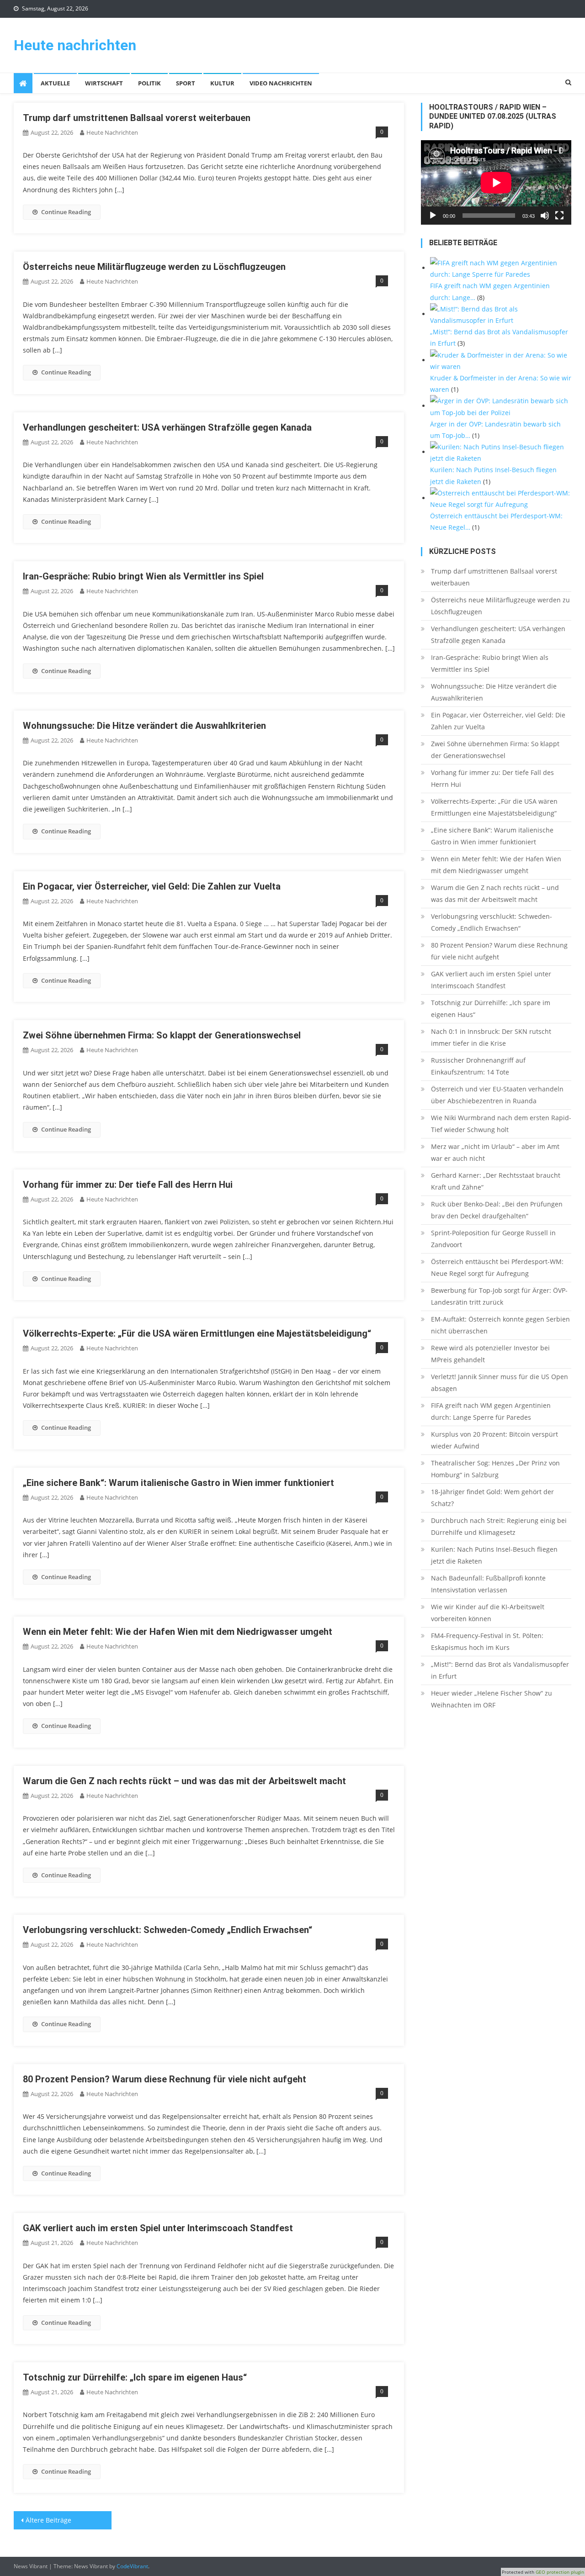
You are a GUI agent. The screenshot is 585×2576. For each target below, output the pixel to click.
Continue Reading (66, 212)
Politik (149, 83)
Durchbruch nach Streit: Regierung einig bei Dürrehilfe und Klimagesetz (499, 1526)
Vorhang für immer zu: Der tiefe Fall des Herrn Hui (128, 1185)
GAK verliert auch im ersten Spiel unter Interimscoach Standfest (158, 2228)
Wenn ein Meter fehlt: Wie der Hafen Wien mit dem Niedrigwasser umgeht (178, 1632)
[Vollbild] (559, 216)
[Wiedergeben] (433, 216)
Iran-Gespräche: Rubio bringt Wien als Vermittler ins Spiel (143, 576)
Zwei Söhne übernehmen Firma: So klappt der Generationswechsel (162, 1035)
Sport (186, 83)
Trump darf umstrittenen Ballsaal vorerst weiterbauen (137, 118)
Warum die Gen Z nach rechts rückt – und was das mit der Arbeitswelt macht (184, 1781)
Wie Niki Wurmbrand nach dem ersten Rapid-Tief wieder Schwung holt (501, 1124)
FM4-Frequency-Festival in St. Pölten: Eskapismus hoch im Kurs (487, 1641)
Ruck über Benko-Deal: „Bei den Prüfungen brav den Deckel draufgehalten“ (497, 1210)
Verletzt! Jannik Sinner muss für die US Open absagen (500, 1383)
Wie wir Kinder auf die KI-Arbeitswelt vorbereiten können (488, 1613)
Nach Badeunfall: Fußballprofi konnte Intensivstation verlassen (488, 1584)
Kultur (222, 83)
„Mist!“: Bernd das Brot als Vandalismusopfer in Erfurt (500, 1670)
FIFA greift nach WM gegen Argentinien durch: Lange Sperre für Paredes (491, 1411)
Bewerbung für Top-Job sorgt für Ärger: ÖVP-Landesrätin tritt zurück (499, 1296)
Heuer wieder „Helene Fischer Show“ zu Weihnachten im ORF (492, 1699)
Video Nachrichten (281, 83)
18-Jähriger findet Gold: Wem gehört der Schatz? (492, 1498)
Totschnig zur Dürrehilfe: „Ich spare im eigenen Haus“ (135, 2377)
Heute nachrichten (75, 45)
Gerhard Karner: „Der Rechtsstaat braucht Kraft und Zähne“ (496, 1181)
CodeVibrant (132, 2566)
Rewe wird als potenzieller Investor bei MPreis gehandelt (490, 1354)
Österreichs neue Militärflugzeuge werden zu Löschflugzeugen (154, 267)
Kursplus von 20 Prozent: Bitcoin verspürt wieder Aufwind (495, 1440)
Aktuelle (55, 83)
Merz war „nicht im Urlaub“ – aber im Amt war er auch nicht (495, 1152)
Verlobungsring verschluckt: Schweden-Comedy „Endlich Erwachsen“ (168, 1930)
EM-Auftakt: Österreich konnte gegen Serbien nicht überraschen (500, 1325)
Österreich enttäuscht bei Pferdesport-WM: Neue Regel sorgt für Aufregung (497, 1267)
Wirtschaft (104, 83)
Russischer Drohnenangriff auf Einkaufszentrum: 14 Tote (478, 1066)
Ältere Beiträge (48, 2520)
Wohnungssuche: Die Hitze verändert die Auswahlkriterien (144, 726)
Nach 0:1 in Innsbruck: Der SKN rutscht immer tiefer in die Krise (491, 1037)
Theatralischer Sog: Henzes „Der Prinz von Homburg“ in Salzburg (495, 1469)
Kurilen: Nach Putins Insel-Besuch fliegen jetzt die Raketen (494, 1555)
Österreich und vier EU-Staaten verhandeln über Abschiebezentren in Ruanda (497, 1095)
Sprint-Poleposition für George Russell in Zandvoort (493, 1239)
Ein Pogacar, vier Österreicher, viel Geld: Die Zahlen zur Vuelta (152, 886)
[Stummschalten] (545, 216)
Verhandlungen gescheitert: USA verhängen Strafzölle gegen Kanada (167, 427)
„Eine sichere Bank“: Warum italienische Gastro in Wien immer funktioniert (178, 1483)
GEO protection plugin (560, 2572)
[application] (496, 182)
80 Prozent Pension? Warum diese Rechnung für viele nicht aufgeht (165, 2079)
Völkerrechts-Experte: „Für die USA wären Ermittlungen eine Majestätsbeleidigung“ (197, 1333)
